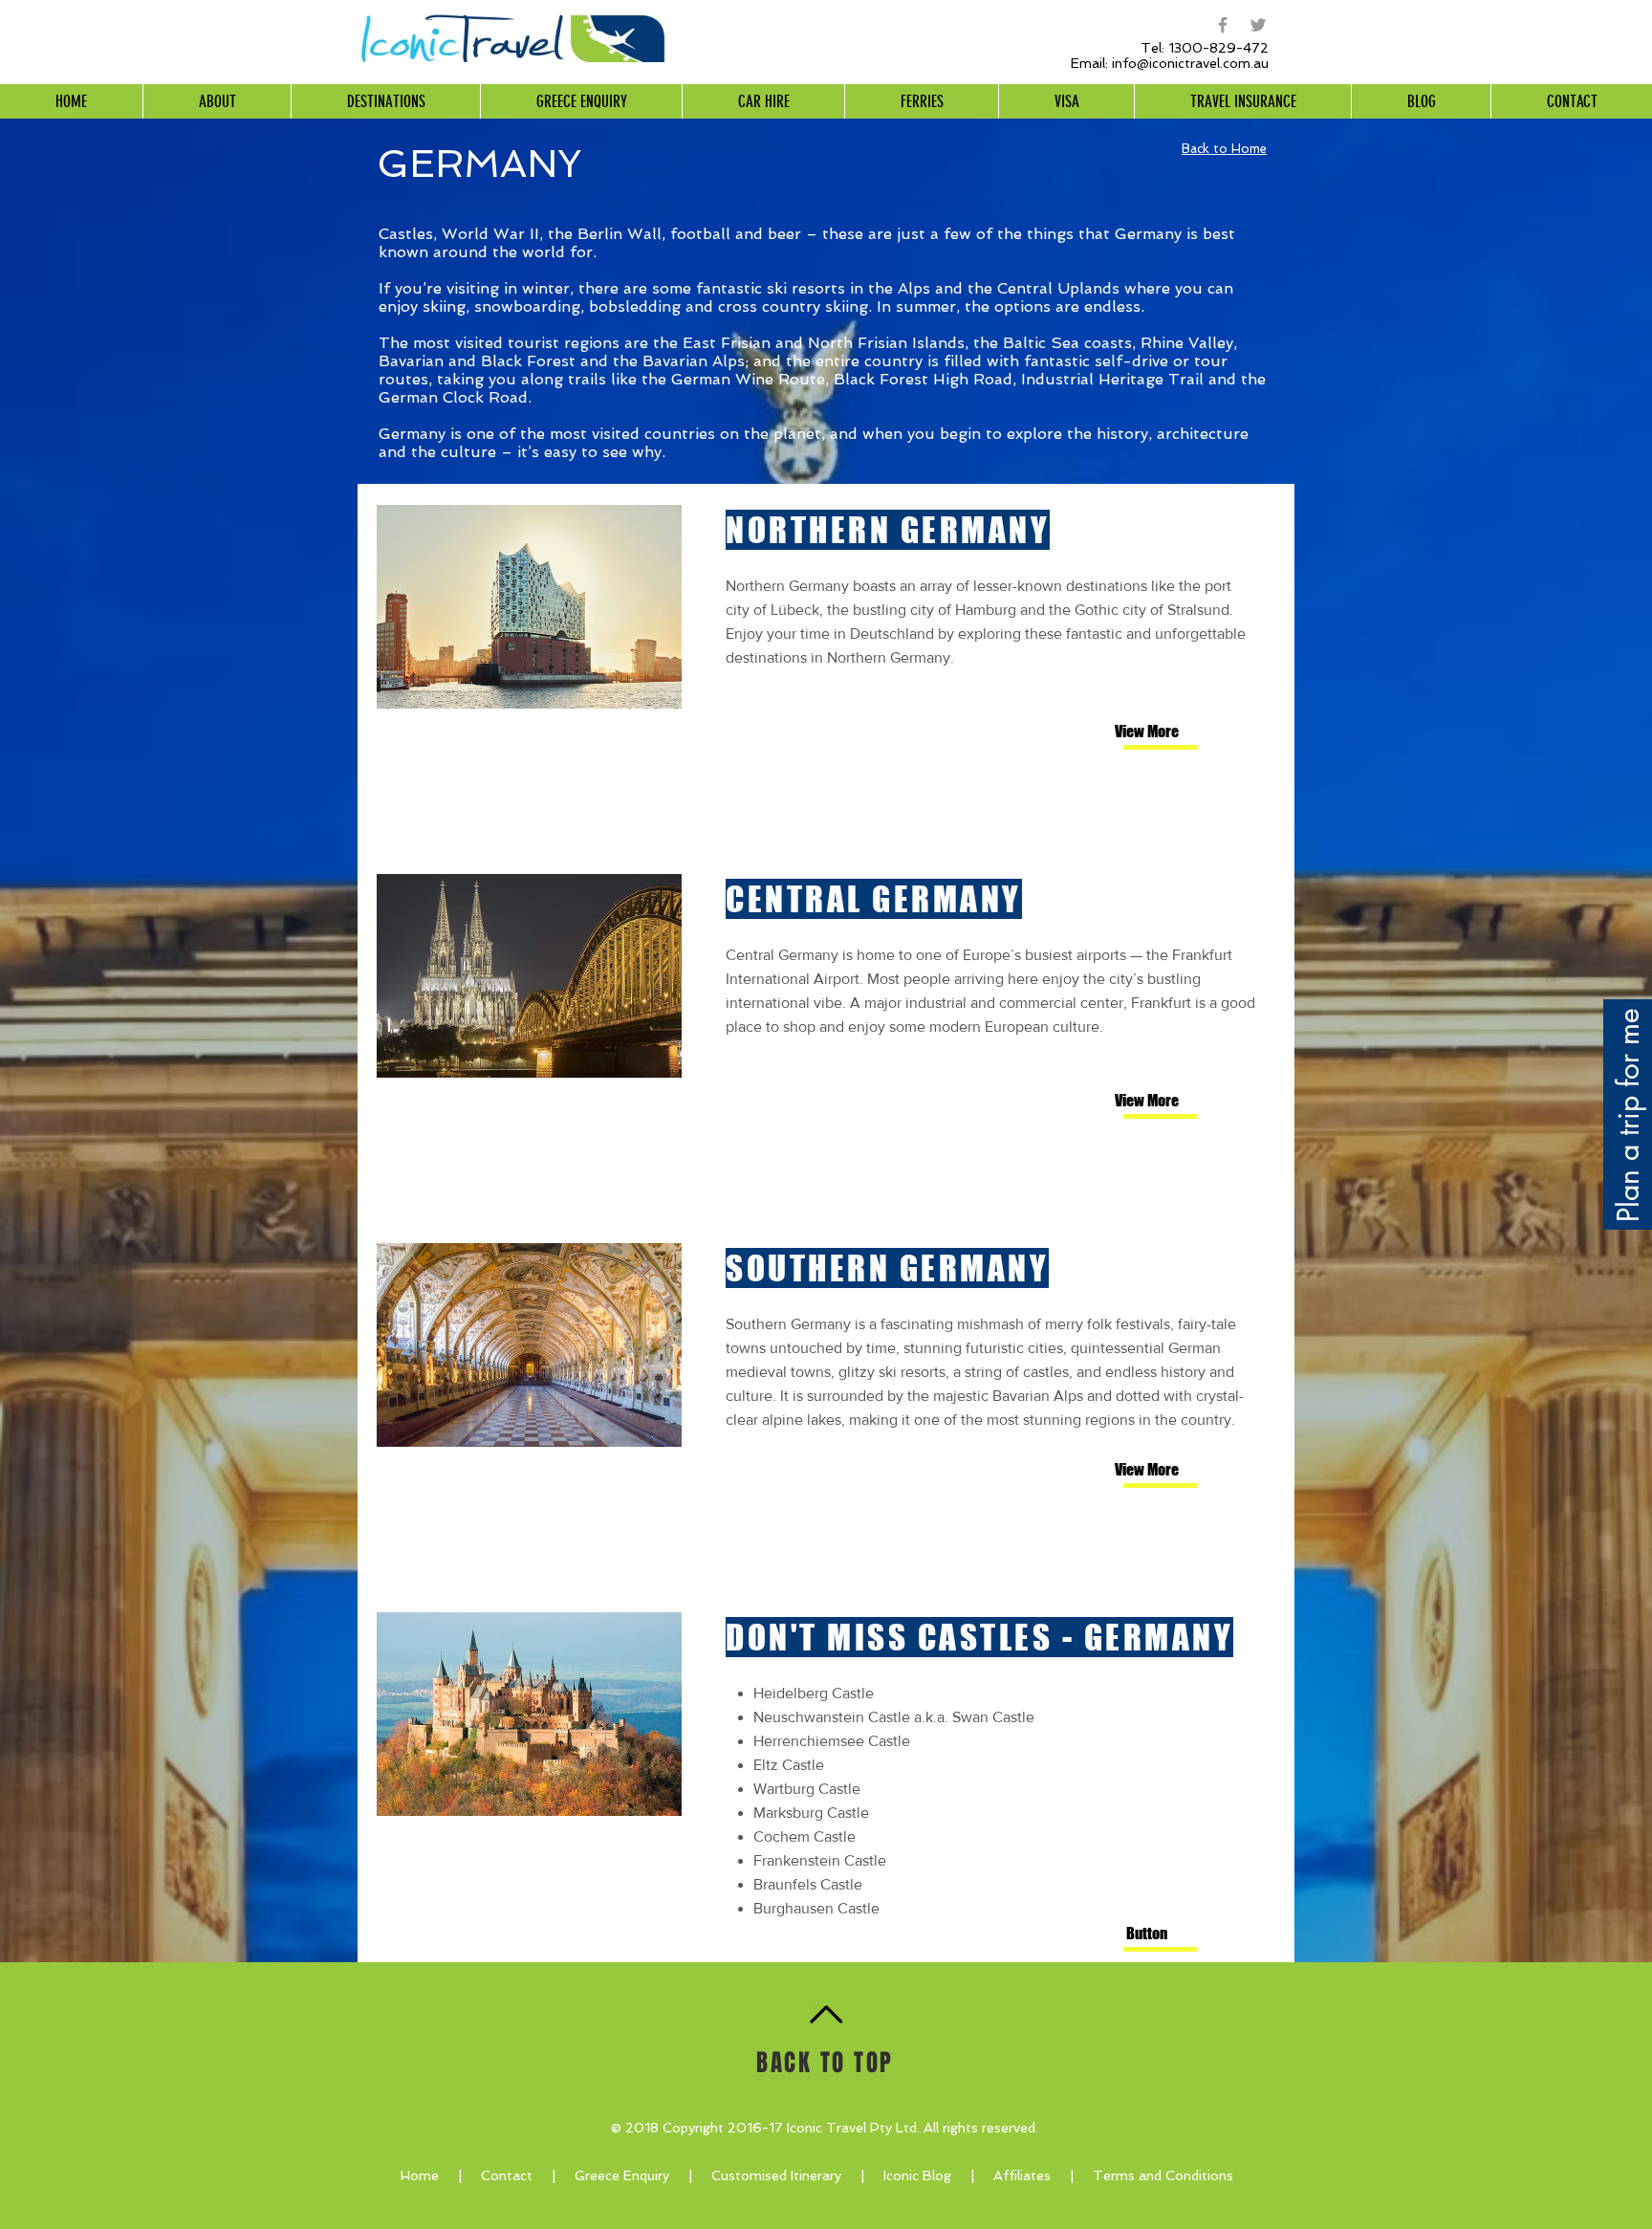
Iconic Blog (917, 2175)
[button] (1146, 1934)
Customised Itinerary (776, 2175)
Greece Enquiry (622, 2175)
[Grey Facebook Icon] (1223, 25)
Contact (516, 2175)
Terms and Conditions (1163, 2175)
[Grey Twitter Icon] (1258, 25)
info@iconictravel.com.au (1190, 63)
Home (420, 2175)
